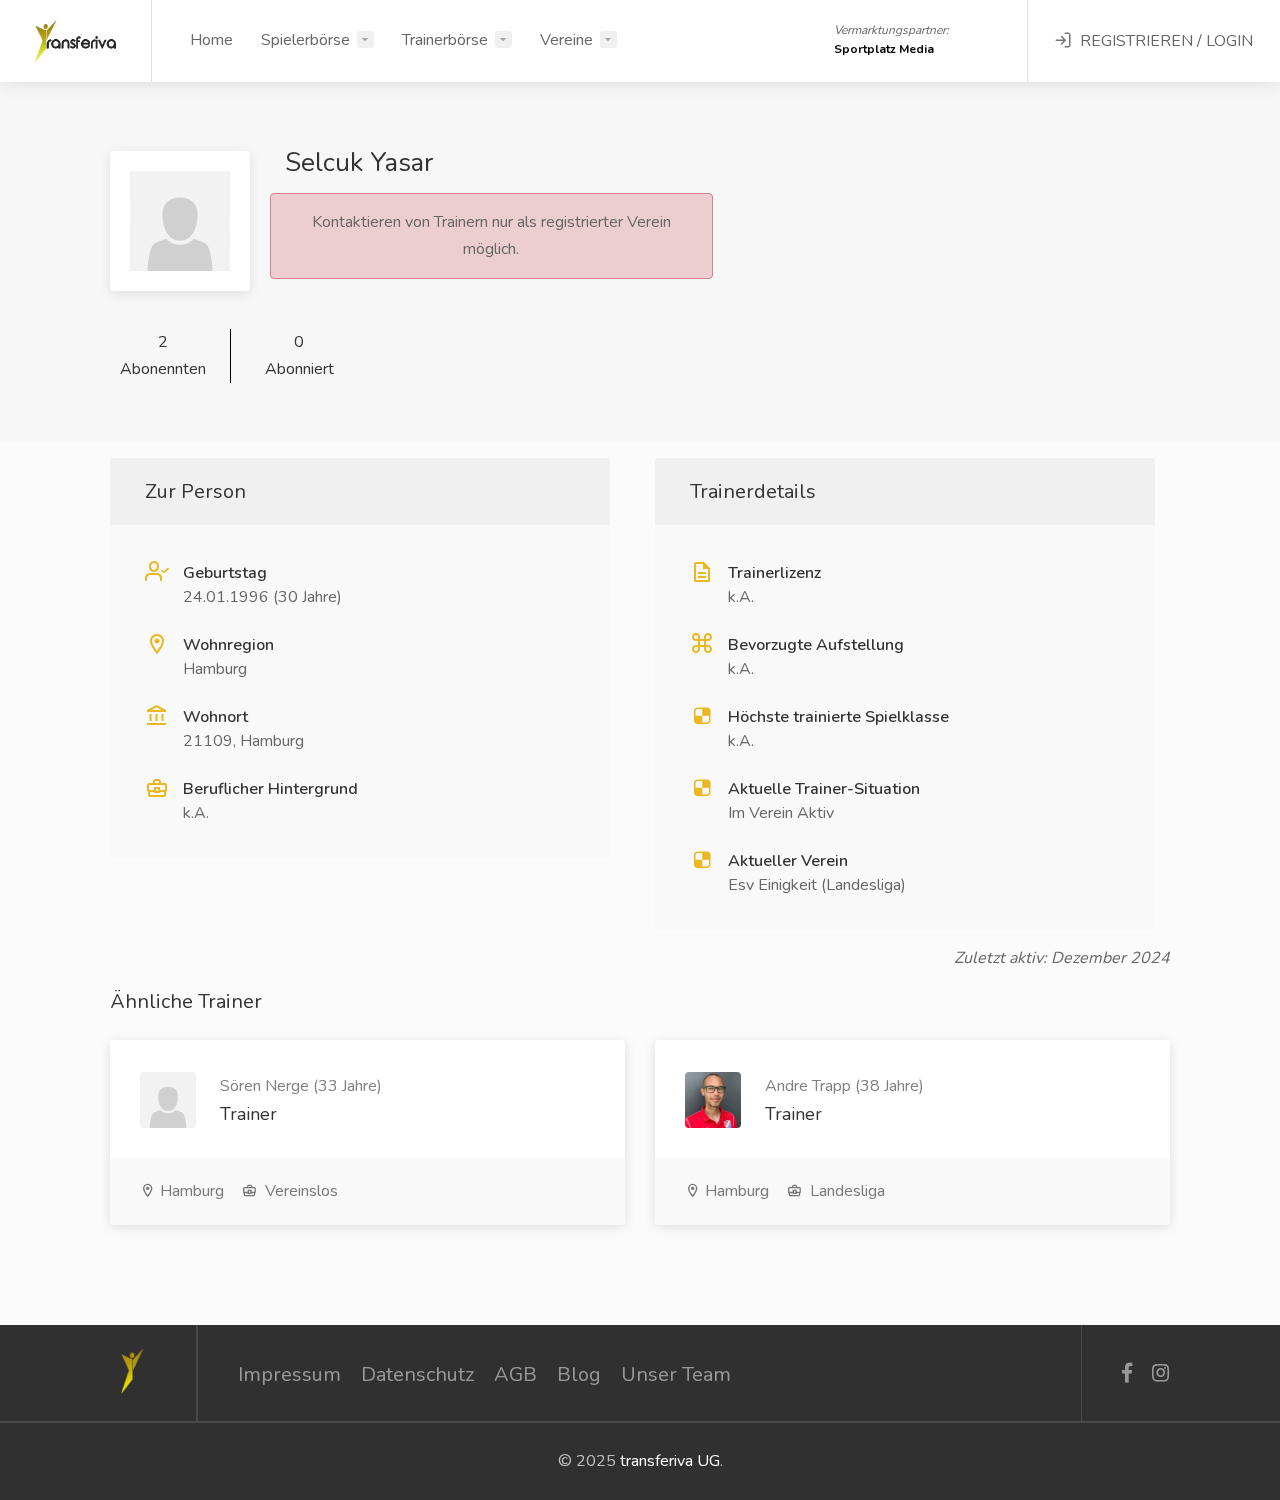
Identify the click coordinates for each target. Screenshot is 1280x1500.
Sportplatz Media (884, 49)
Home (211, 40)
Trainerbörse (445, 40)
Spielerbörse (305, 40)
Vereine (566, 40)
